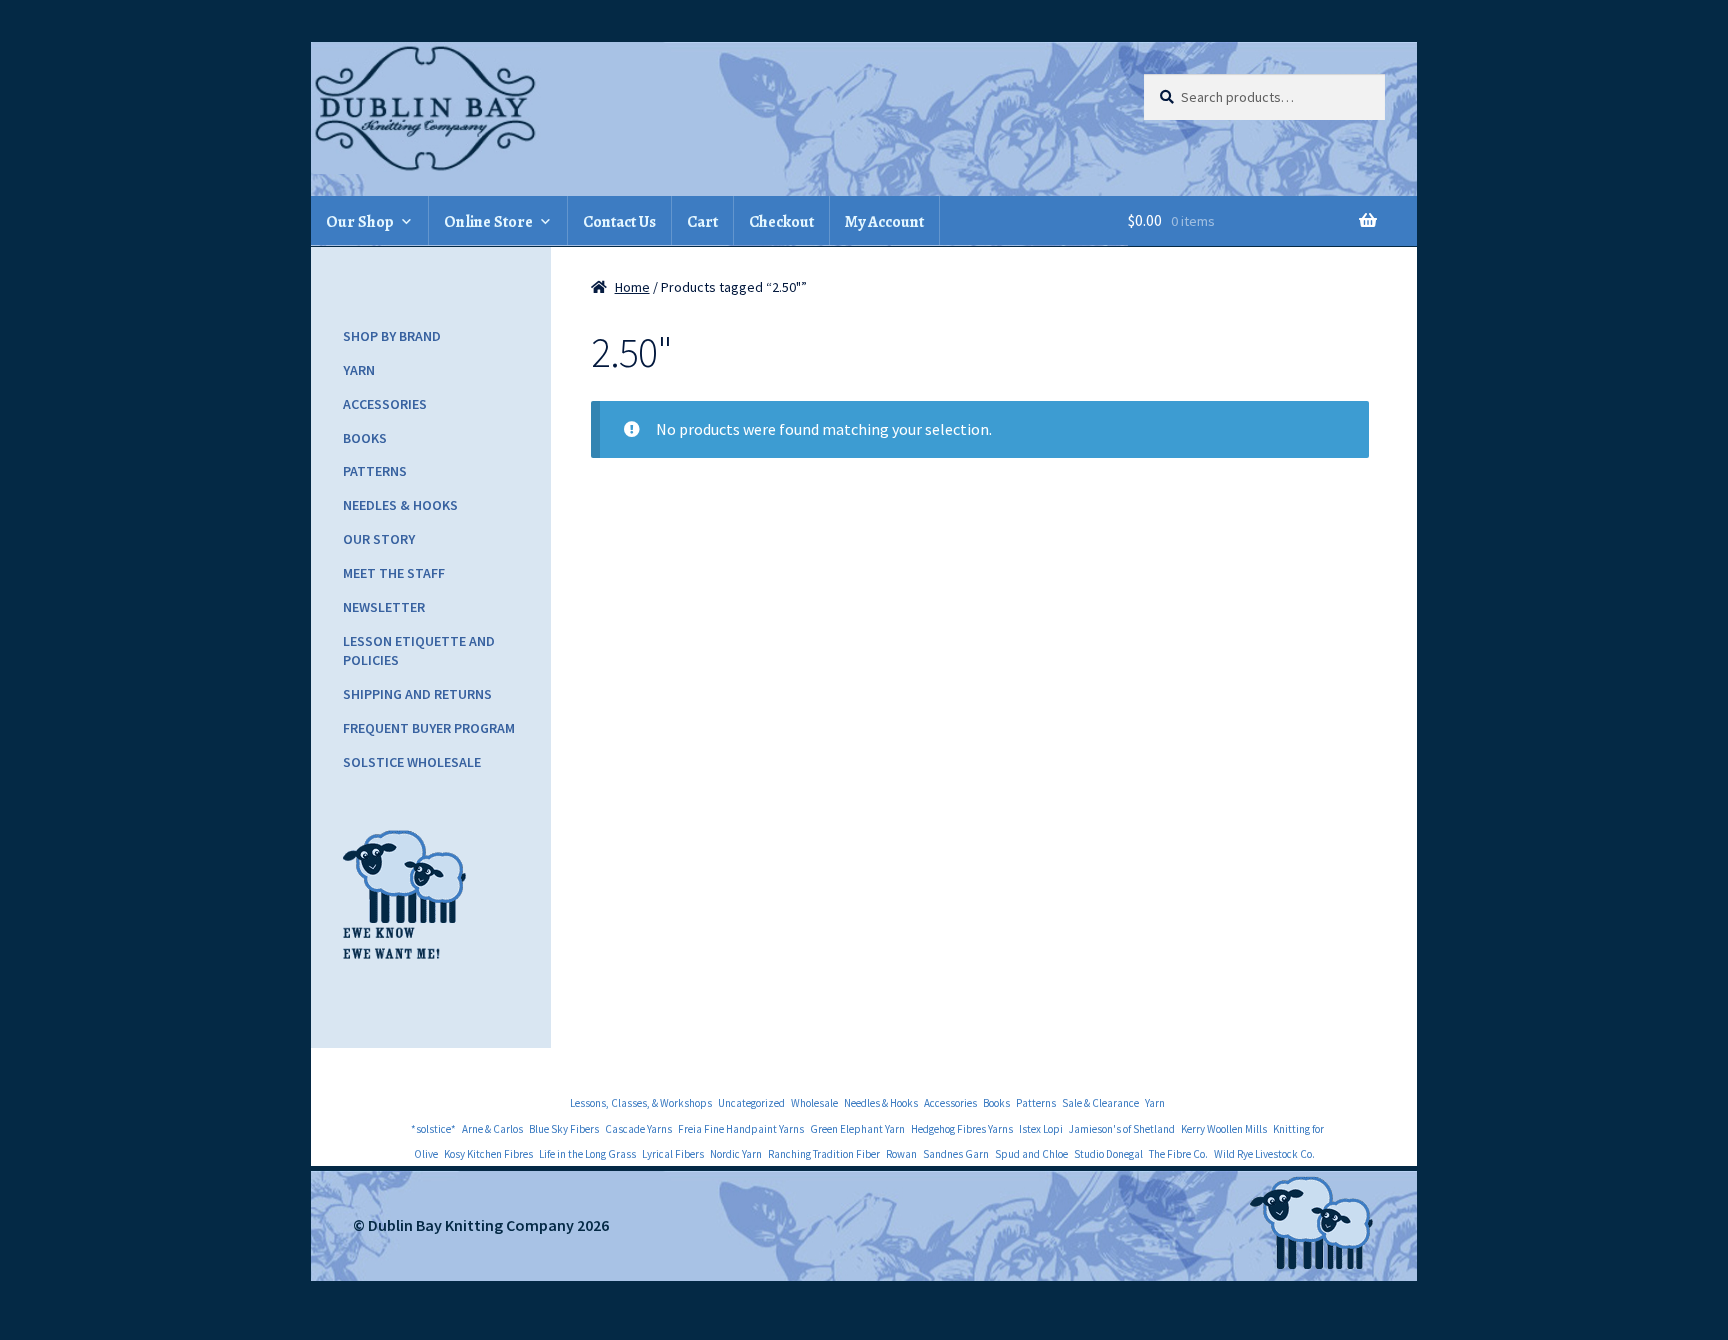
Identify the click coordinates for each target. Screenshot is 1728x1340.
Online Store (488, 222)
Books (365, 438)
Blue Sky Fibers (564, 1129)
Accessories (385, 404)
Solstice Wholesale (412, 762)
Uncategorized (751, 1103)
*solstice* (433, 1129)
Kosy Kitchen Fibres (488, 1154)
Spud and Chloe (1031, 1154)
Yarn (359, 370)
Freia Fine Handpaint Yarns (741, 1129)
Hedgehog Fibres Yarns (962, 1129)
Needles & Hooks (400, 505)
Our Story (379, 539)
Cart (702, 222)
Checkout (781, 222)
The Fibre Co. (1178, 1154)
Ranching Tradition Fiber (824, 1154)
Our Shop (360, 222)
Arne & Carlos (492, 1129)
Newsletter (384, 607)
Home (632, 287)
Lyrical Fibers (673, 1154)
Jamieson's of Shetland (1122, 1129)
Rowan (901, 1154)
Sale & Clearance (1100, 1103)
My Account (884, 222)
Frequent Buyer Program (429, 728)
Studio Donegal (1108, 1154)
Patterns (375, 471)
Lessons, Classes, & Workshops (641, 1103)
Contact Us (619, 222)
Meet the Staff (394, 573)
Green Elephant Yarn (857, 1129)
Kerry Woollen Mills (1224, 1129)
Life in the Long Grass (587, 1154)
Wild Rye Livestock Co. (1264, 1154)
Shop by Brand (392, 336)
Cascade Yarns (638, 1129)
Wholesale (814, 1103)
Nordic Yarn (736, 1154)
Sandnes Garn (956, 1154)
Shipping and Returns (417, 694)
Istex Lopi (1041, 1129)
